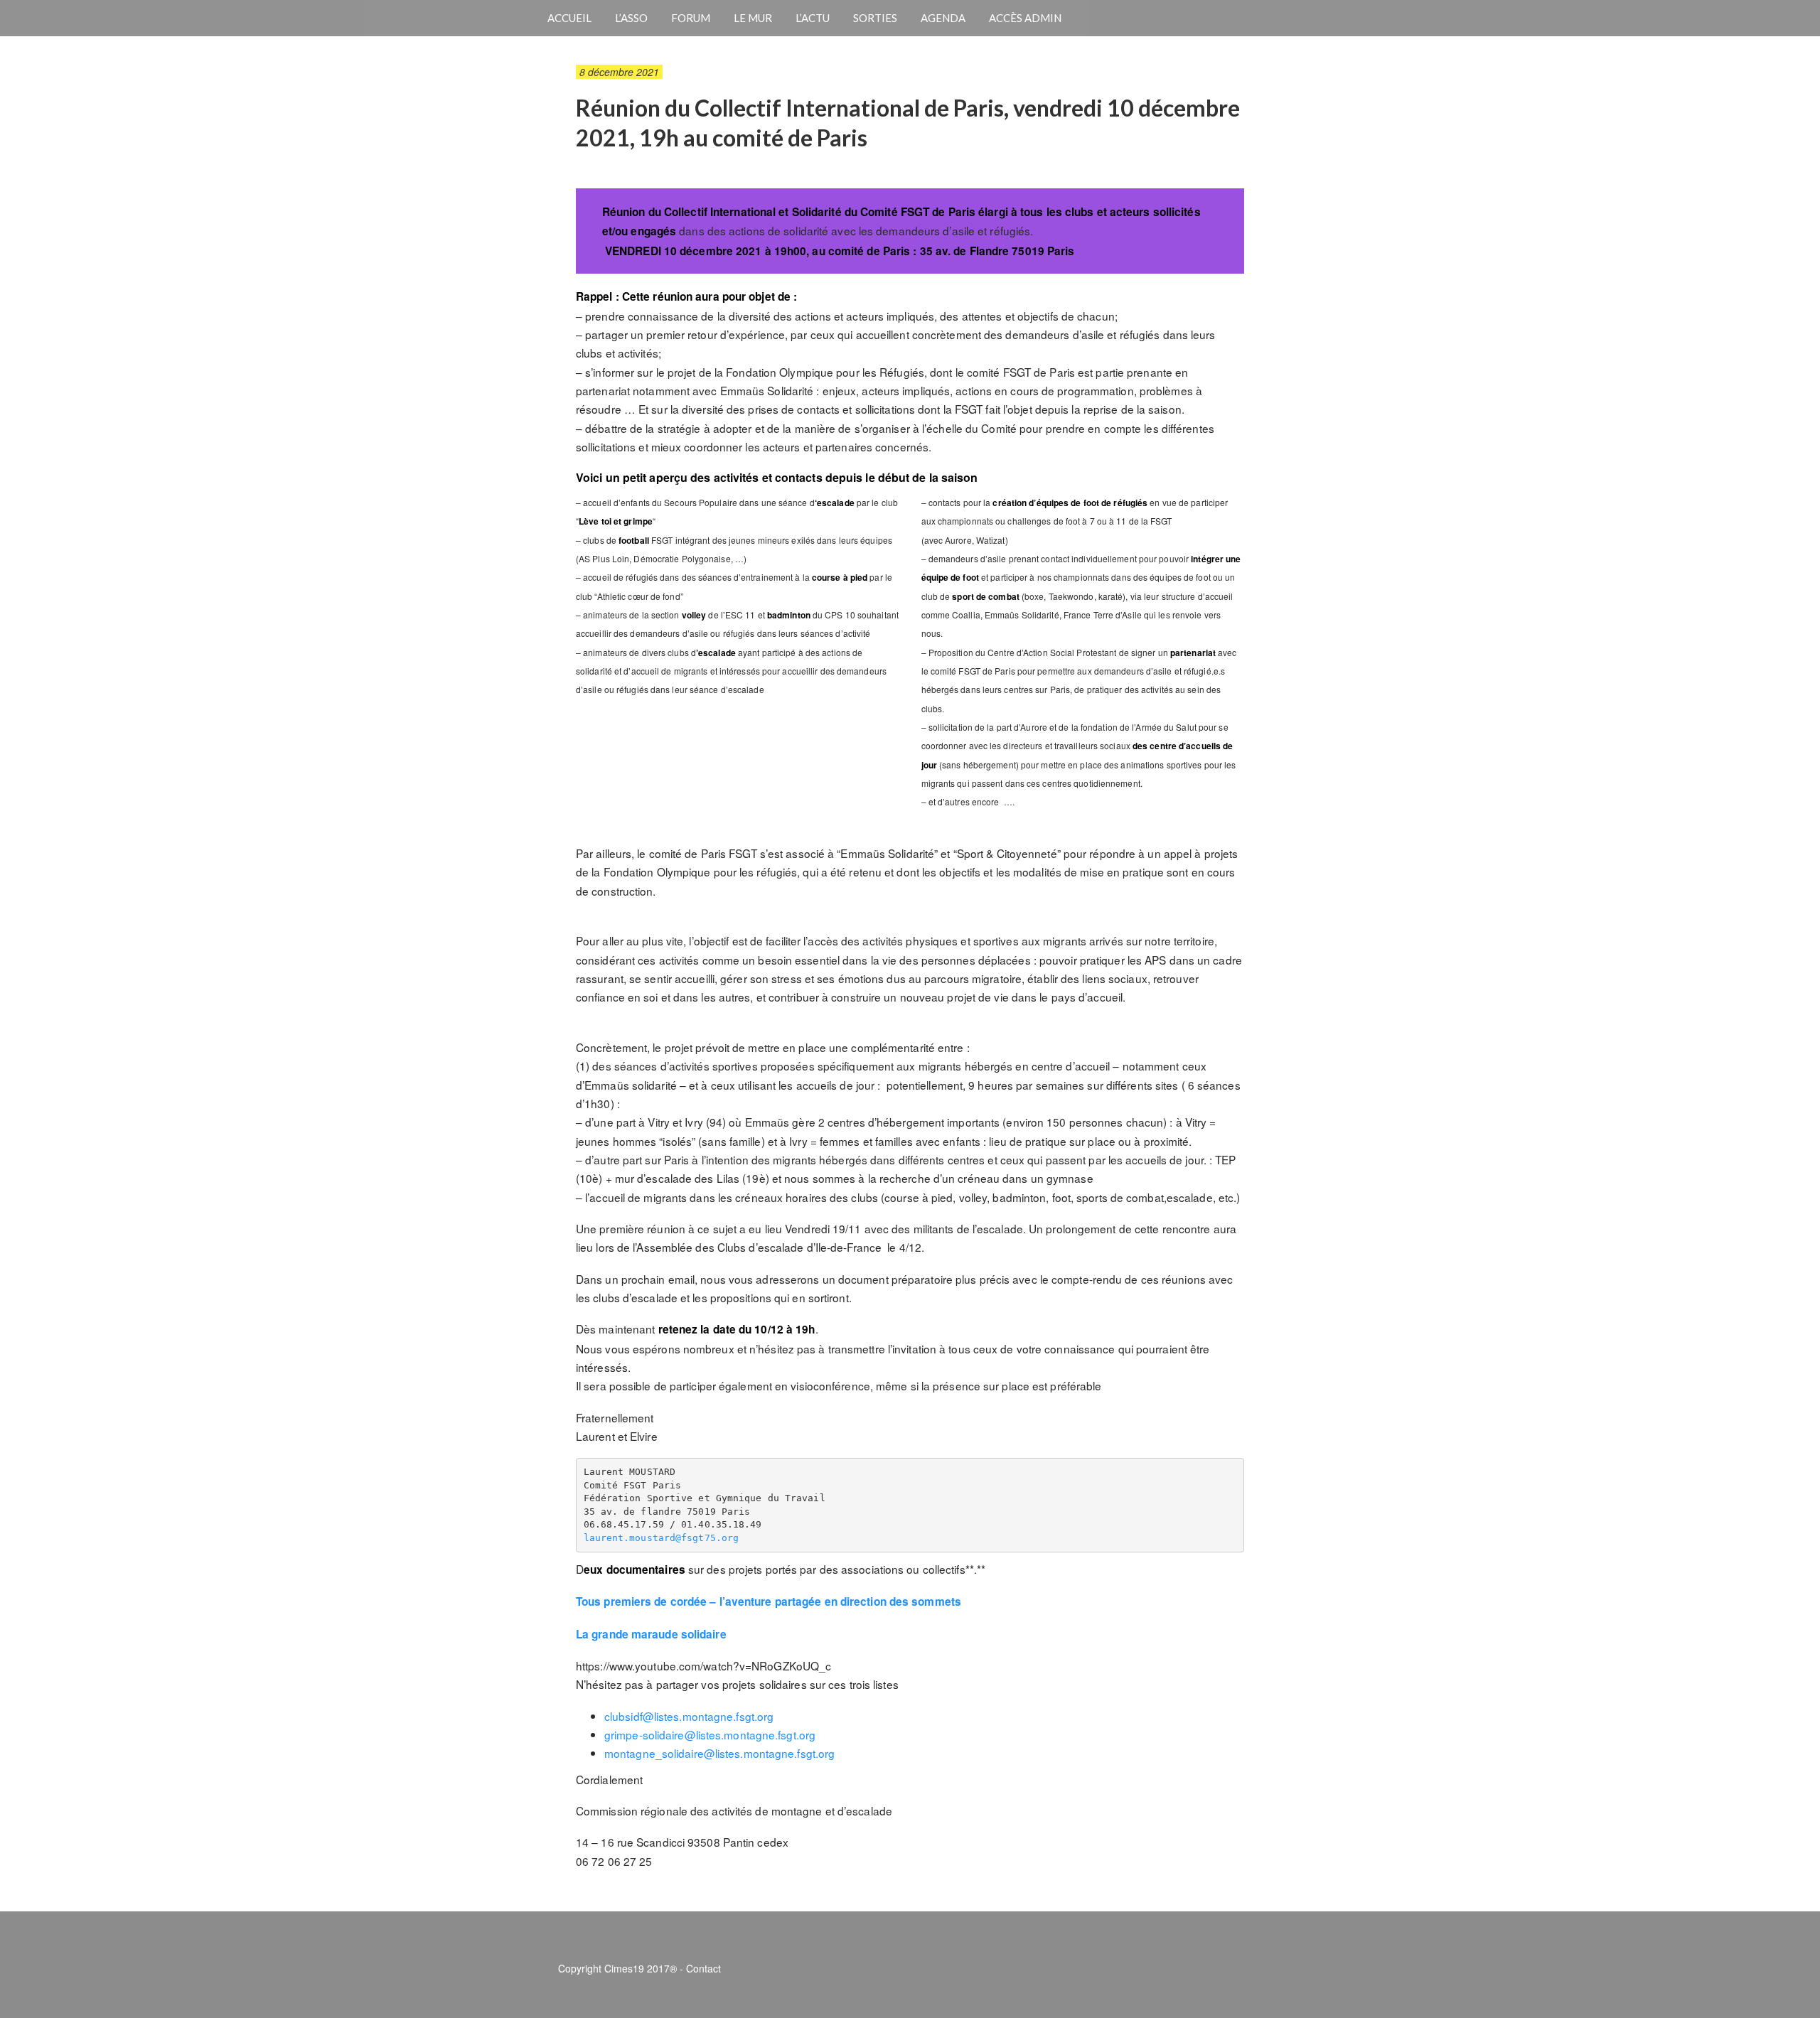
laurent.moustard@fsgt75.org (662, 1538)
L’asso (631, 18)
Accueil (569, 18)
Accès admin (1025, 18)
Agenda (943, 18)
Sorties (875, 18)
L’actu (813, 18)
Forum (691, 18)
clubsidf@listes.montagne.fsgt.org (689, 1716)
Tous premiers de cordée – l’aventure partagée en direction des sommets (769, 1601)
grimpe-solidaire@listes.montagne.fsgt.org (710, 1734)
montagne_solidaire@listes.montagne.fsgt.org (719, 1753)
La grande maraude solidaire (651, 1634)
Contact (703, 1968)
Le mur (753, 18)
